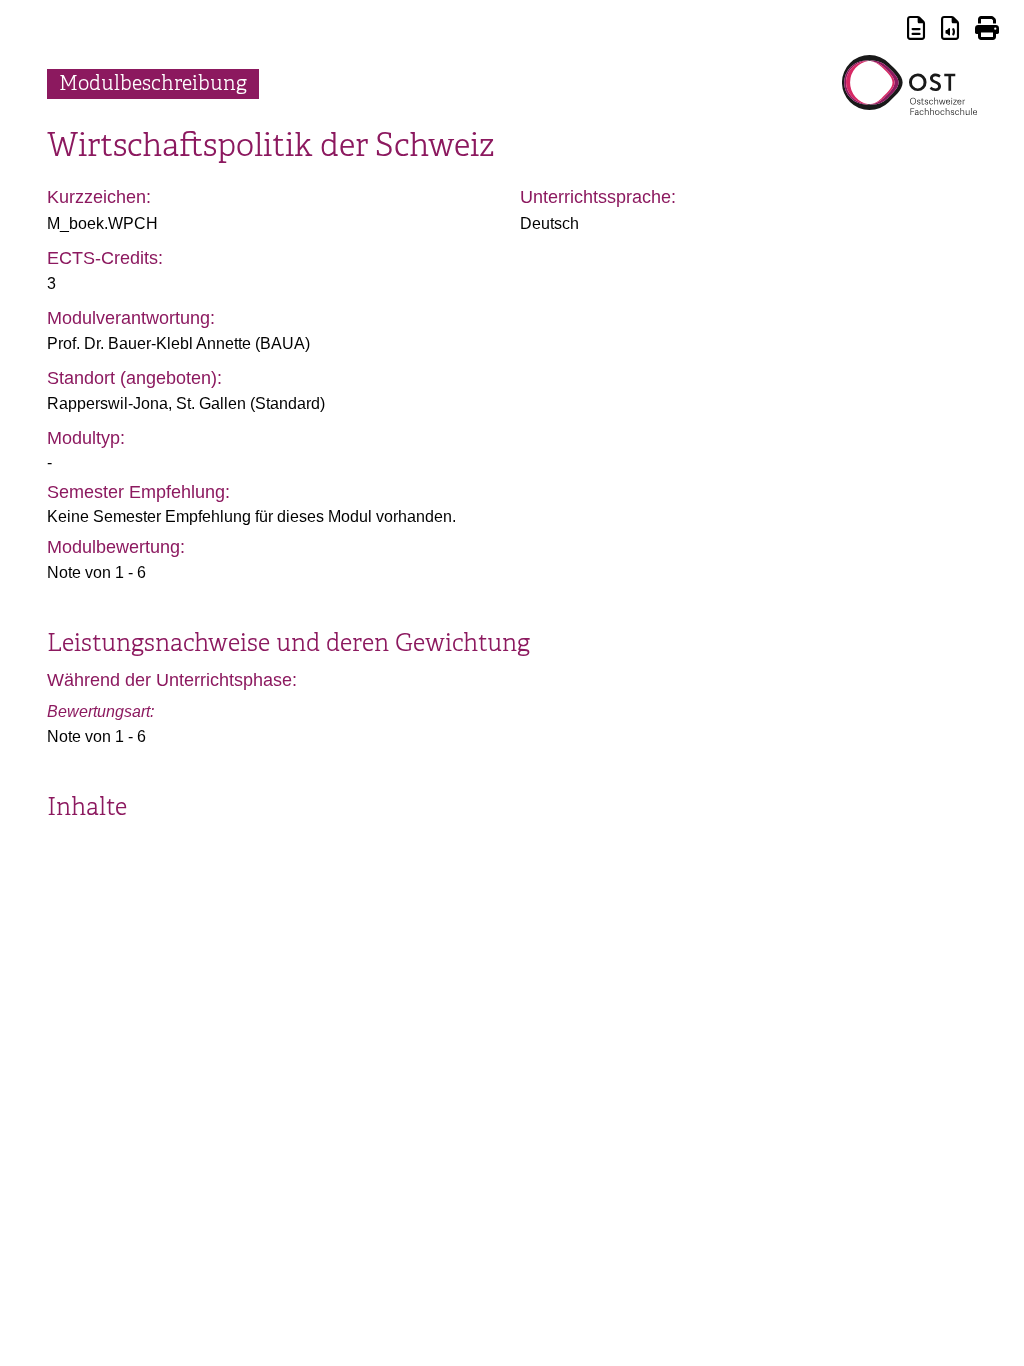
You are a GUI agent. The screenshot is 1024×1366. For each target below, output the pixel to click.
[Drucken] (987, 31)
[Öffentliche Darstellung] (950, 31)
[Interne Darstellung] (916, 31)
